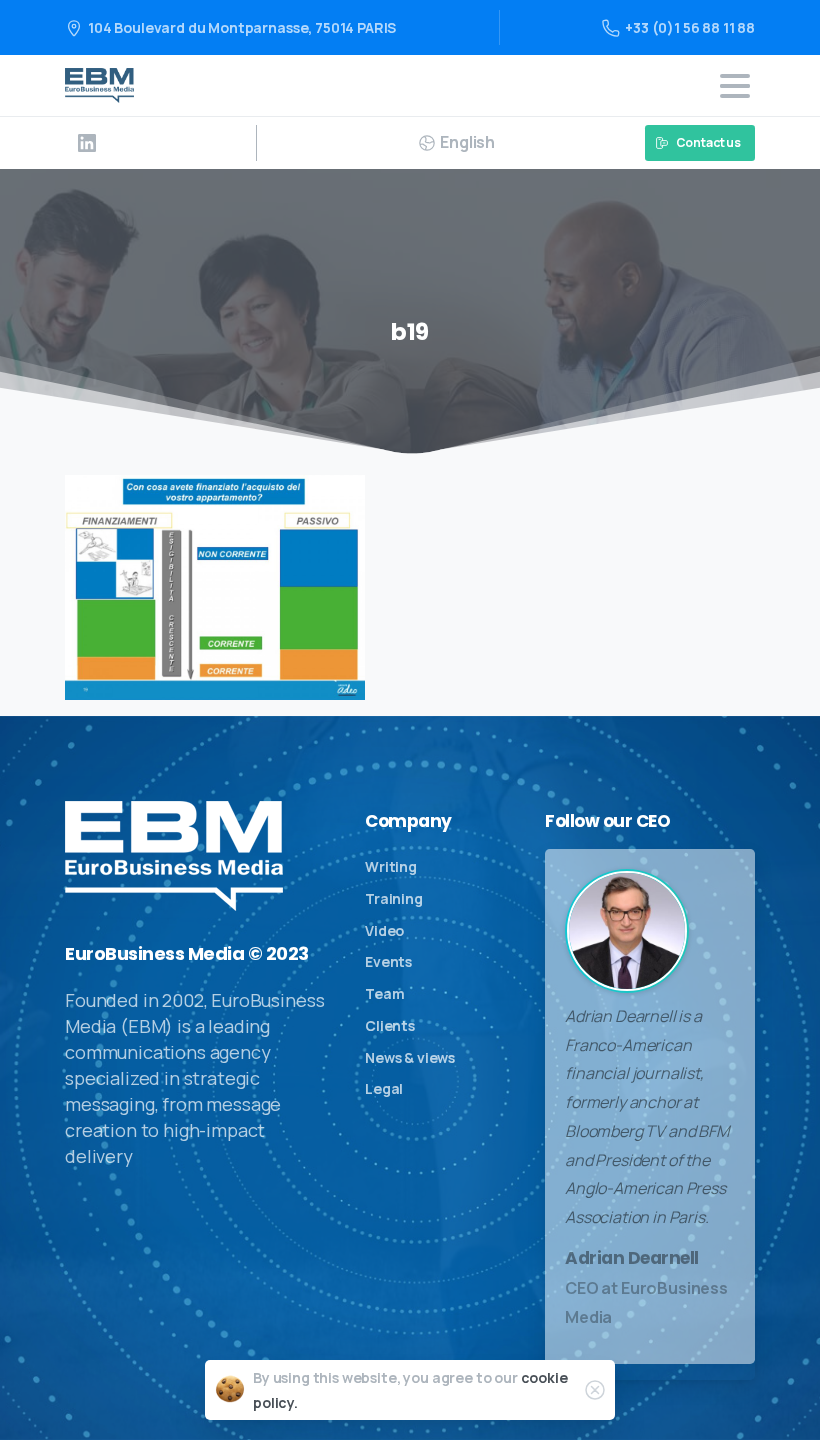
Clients (390, 1025)
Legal (384, 1088)
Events (388, 961)
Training (394, 898)
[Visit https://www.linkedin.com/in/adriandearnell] (87, 143)
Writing (391, 866)
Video (384, 930)
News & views (410, 1057)
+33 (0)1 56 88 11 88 (690, 27)
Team (384, 993)
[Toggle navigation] (735, 86)
